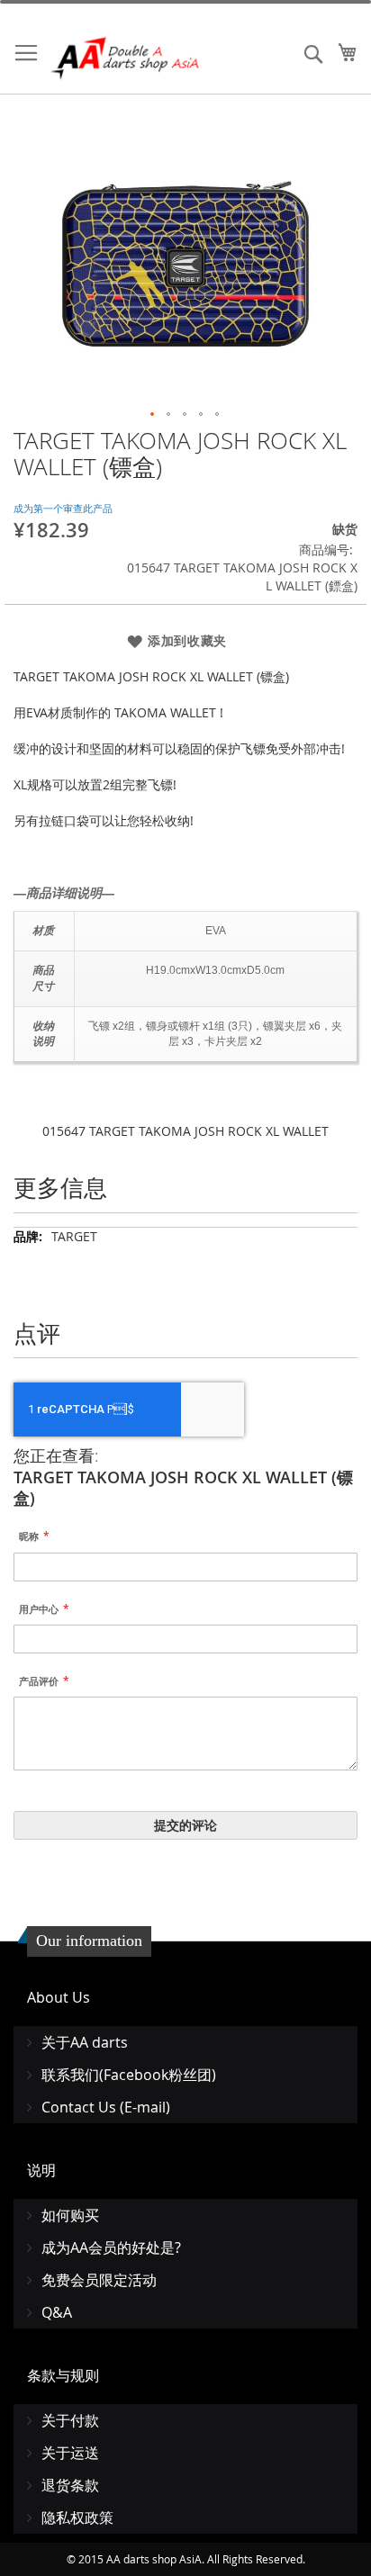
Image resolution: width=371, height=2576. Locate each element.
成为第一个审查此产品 (63, 508)
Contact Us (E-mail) (106, 2107)
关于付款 (70, 2420)
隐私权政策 (77, 2517)
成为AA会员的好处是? (111, 2247)
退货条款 (70, 2485)
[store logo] (126, 58)
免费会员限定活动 (99, 2280)
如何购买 (70, 2215)
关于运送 (70, 2453)
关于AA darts (85, 2042)
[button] (153, 415)
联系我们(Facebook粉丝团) (129, 2075)
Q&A (57, 2312)
